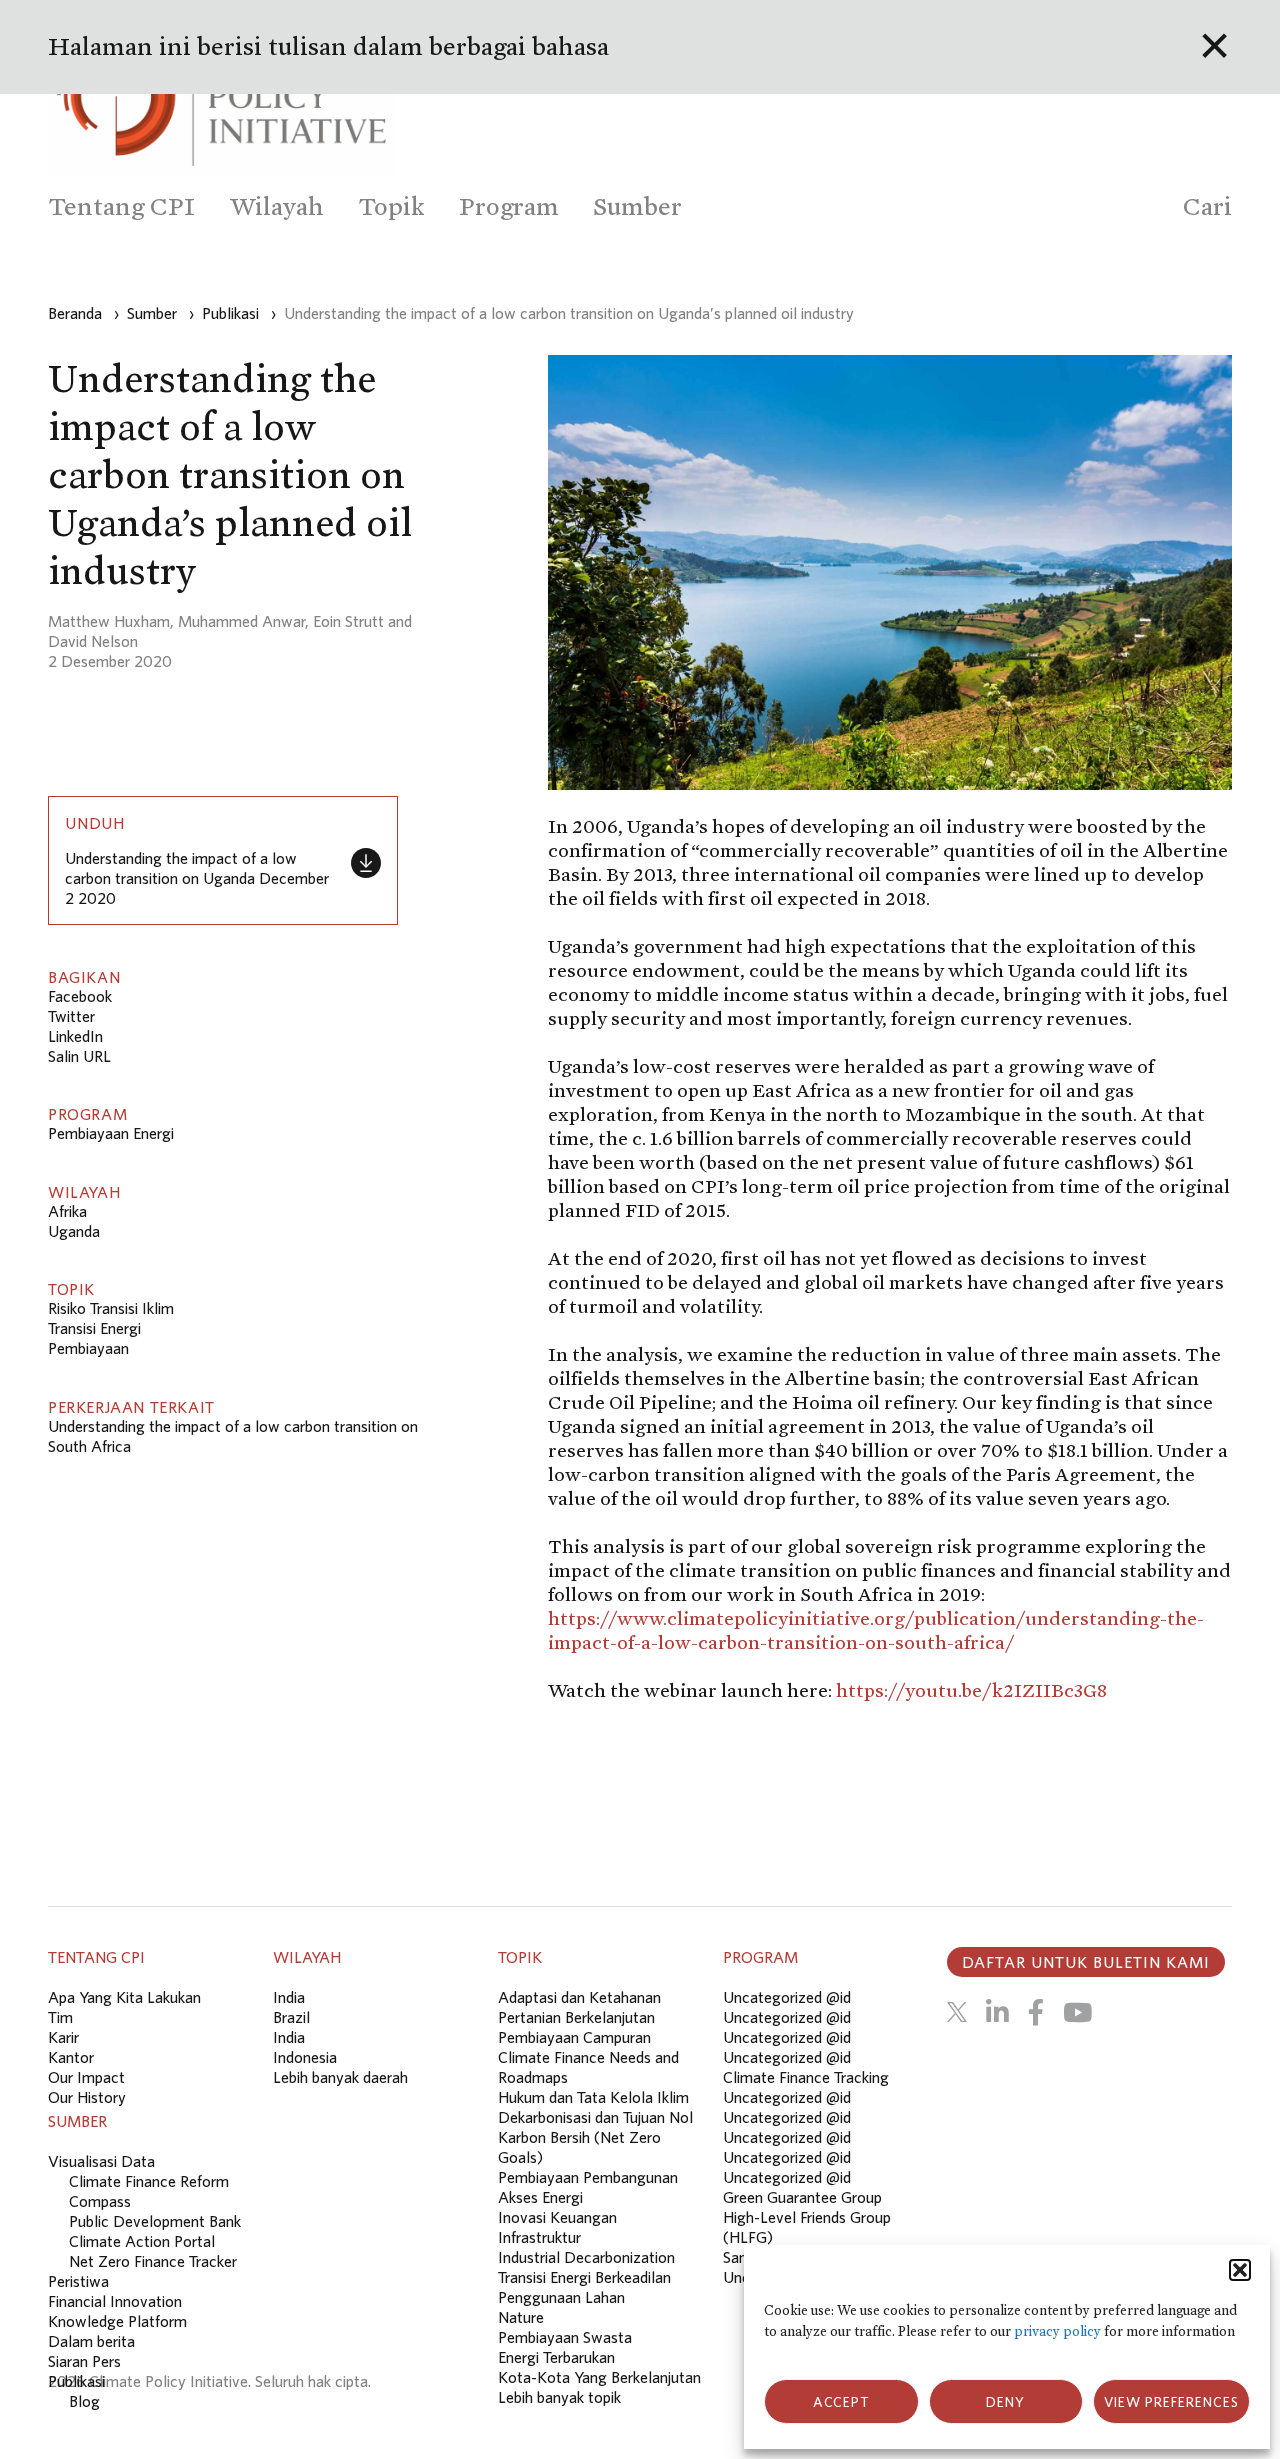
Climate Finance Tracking (806, 2077)
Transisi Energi (94, 1328)
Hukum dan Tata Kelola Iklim (593, 2097)
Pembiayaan (88, 1348)
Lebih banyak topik (559, 2397)
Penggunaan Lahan (561, 2297)
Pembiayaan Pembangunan (588, 2177)
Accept (841, 2402)
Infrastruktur (539, 2237)
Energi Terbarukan (556, 2357)
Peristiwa (78, 2281)
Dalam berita (91, 2341)
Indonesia (305, 2057)
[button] (1240, 2270)
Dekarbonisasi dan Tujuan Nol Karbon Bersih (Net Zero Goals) (595, 2137)
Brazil (291, 2017)
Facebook (80, 996)
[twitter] (957, 2012)
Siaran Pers (84, 2361)
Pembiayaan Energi (111, 1133)
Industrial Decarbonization (586, 2257)
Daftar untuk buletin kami (1086, 1962)
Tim (60, 2017)
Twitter (71, 1016)
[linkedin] (997, 2012)
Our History (87, 2097)
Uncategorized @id (787, 1997)
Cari (1207, 206)
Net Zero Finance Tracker (153, 2261)
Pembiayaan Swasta (565, 2337)
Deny (1005, 2402)
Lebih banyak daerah (340, 2077)
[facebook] (1036, 2012)
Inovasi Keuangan (557, 2217)
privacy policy (1057, 2331)
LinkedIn (75, 1036)
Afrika (67, 1211)
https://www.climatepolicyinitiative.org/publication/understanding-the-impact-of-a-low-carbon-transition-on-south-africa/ (876, 1630)
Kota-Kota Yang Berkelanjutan (599, 2377)
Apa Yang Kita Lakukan (124, 1997)
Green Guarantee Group (802, 2197)
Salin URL (79, 1056)
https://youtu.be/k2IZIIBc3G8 (971, 1690)
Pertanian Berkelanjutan (576, 2017)
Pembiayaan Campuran (574, 2037)
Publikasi (76, 2381)
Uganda (74, 1231)
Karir (63, 2037)
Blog (84, 2401)
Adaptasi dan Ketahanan (579, 1997)
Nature (521, 2317)
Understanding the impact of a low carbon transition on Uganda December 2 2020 (197, 878)
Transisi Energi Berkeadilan (584, 2277)
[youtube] (1077, 2012)
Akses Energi (540, 2197)
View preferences (1171, 2402)
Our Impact (86, 2077)
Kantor (71, 2057)
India (289, 1997)
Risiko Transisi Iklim (111, 1308)
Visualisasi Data (101, 2161)
